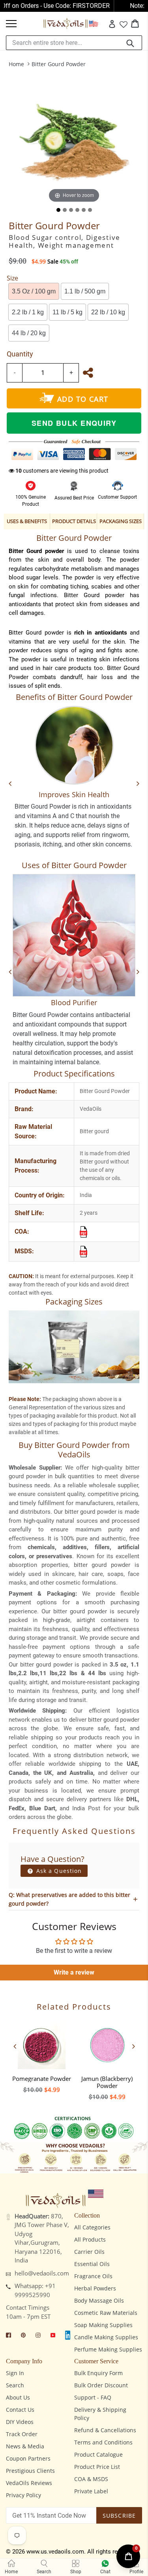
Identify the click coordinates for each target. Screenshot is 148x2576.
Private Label (91, 2491)
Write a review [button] (74, 1972)
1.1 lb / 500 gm (85, 291)
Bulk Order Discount (101, 2385)
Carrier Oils (89, 2252)
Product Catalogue (98, 2454)
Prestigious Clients (30, 2471)
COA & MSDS (91, 2479)
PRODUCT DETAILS (74, 521)
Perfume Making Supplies (108, 2349)
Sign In (15, 2373)
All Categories (92, 2227)
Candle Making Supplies (106, 2337)
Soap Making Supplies (103, 2325)
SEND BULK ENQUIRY (74, 423)
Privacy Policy (23, 2495)
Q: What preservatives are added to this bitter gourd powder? (69, 1899)
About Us (18, 2397)
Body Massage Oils (99, 2300)
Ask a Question (58, 1871)
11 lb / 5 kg (67, 312)
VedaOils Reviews (29, 2483)
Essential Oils (92, 2264)
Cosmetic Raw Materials (106, 2313)
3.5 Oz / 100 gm (34, 291)
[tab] (58, 210)
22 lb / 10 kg (108, 312)
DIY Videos (20, 2422)
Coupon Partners (28, 2458)
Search (15, 2385)
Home (16, 64)
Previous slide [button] (15, 2046)
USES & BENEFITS (27, 521)
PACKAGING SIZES (121, 521)
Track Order (22, 2434)
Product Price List (97, 2467)
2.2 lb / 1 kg (28, 312)
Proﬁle (136, 2572)
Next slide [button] (133, 2046)
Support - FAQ (93, 2397)
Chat (105, 2572)
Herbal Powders (95, 2288)
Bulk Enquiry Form (98, 2373)
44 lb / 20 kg (29, 333)
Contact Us (20, 2410)
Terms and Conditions (103, 2442)
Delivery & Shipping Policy (100, 2414)
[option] (41, 2055)
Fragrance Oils (93, 2276)
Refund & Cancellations (105, 2430)
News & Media (25, 2446)
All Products (90, 2239)
